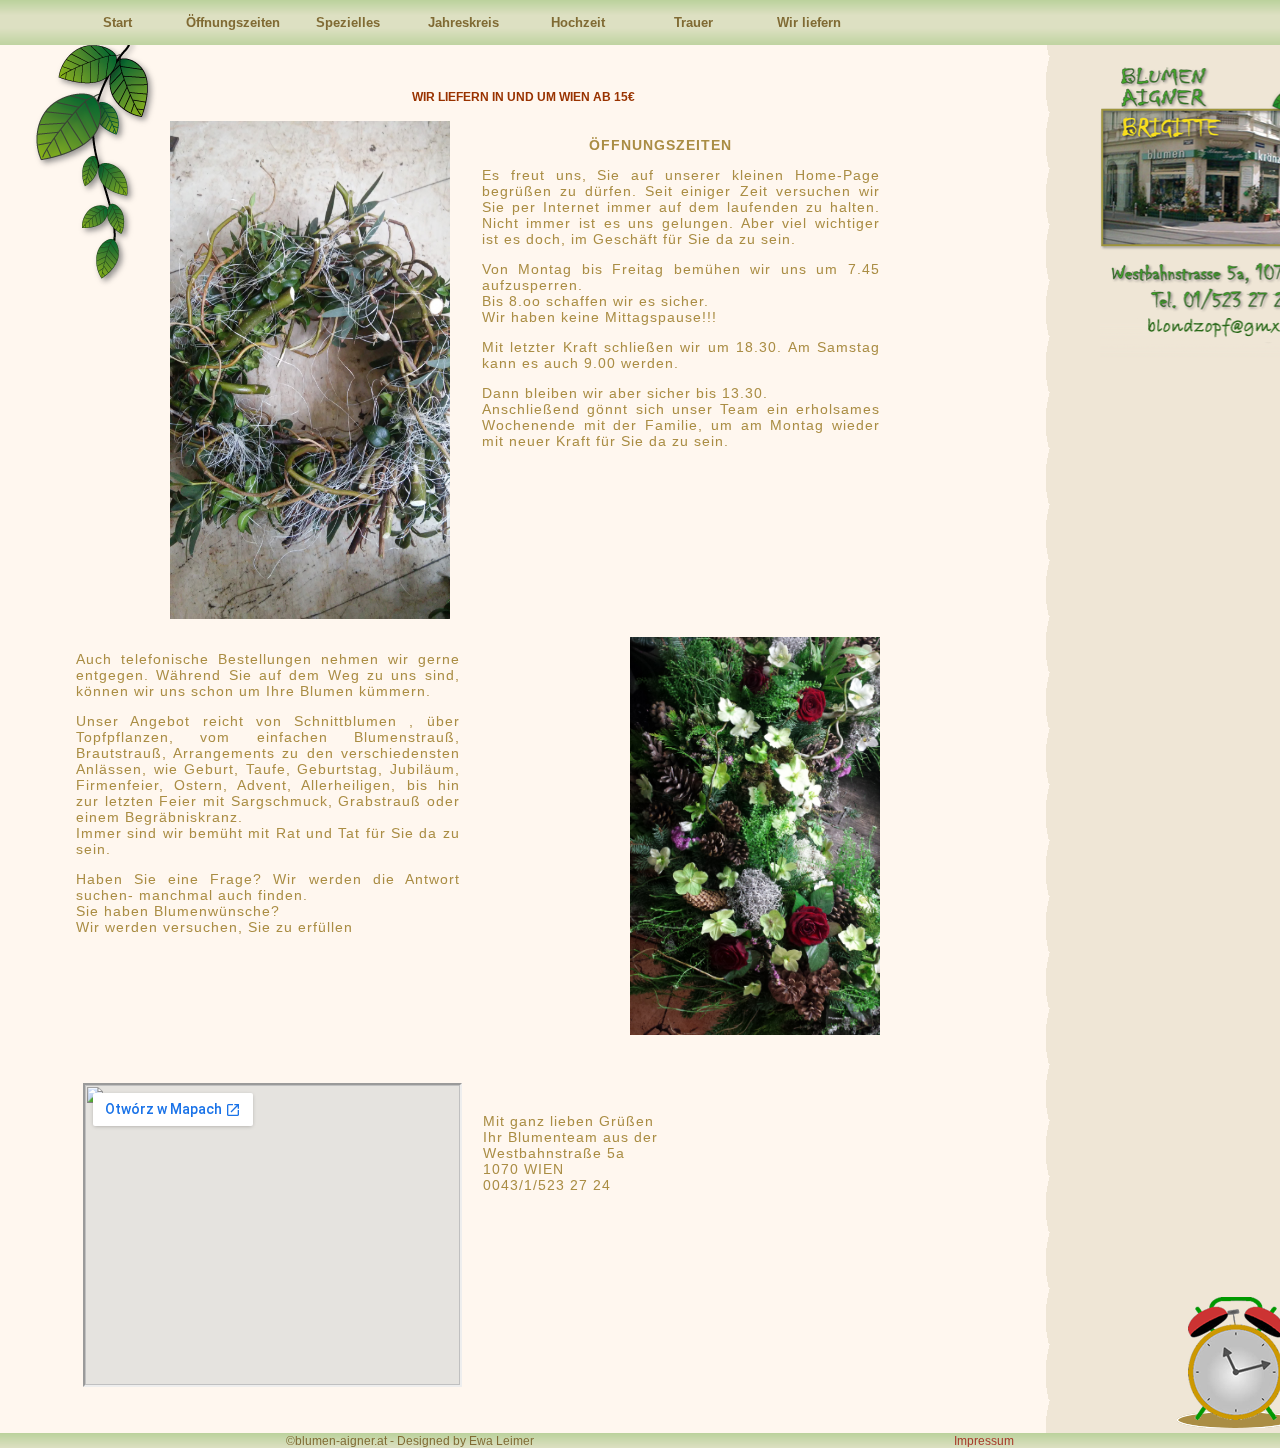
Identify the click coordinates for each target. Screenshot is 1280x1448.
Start (117, 22)
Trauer (693, 22)
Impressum (984, 1441)
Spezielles (348, 22)
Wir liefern (809, 22)
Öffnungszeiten (233, 22)
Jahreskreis (463, 22)
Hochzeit (578, 22)
